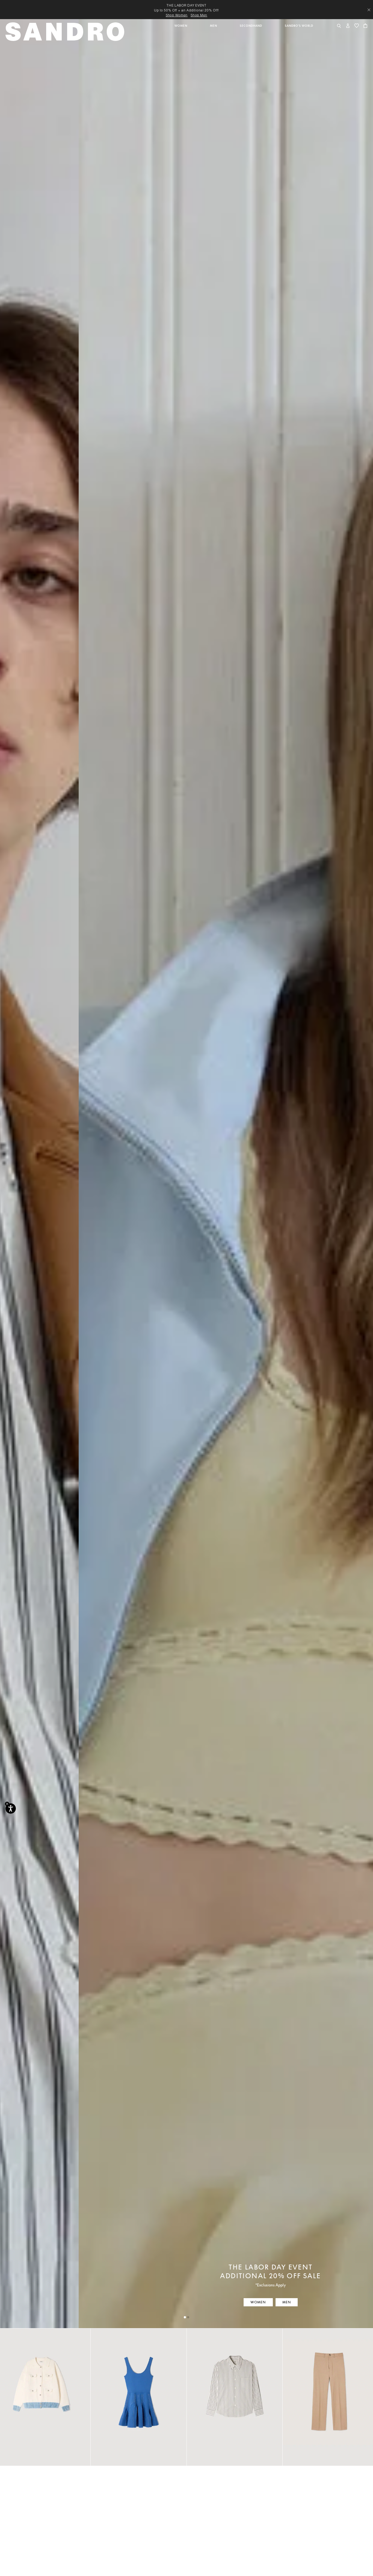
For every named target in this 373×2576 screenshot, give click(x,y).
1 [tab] (185, 2317)
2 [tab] (188, 2317)
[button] (181, 34)
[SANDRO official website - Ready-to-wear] (66, 31)
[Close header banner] (369, 10)
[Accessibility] (11, 1808)
